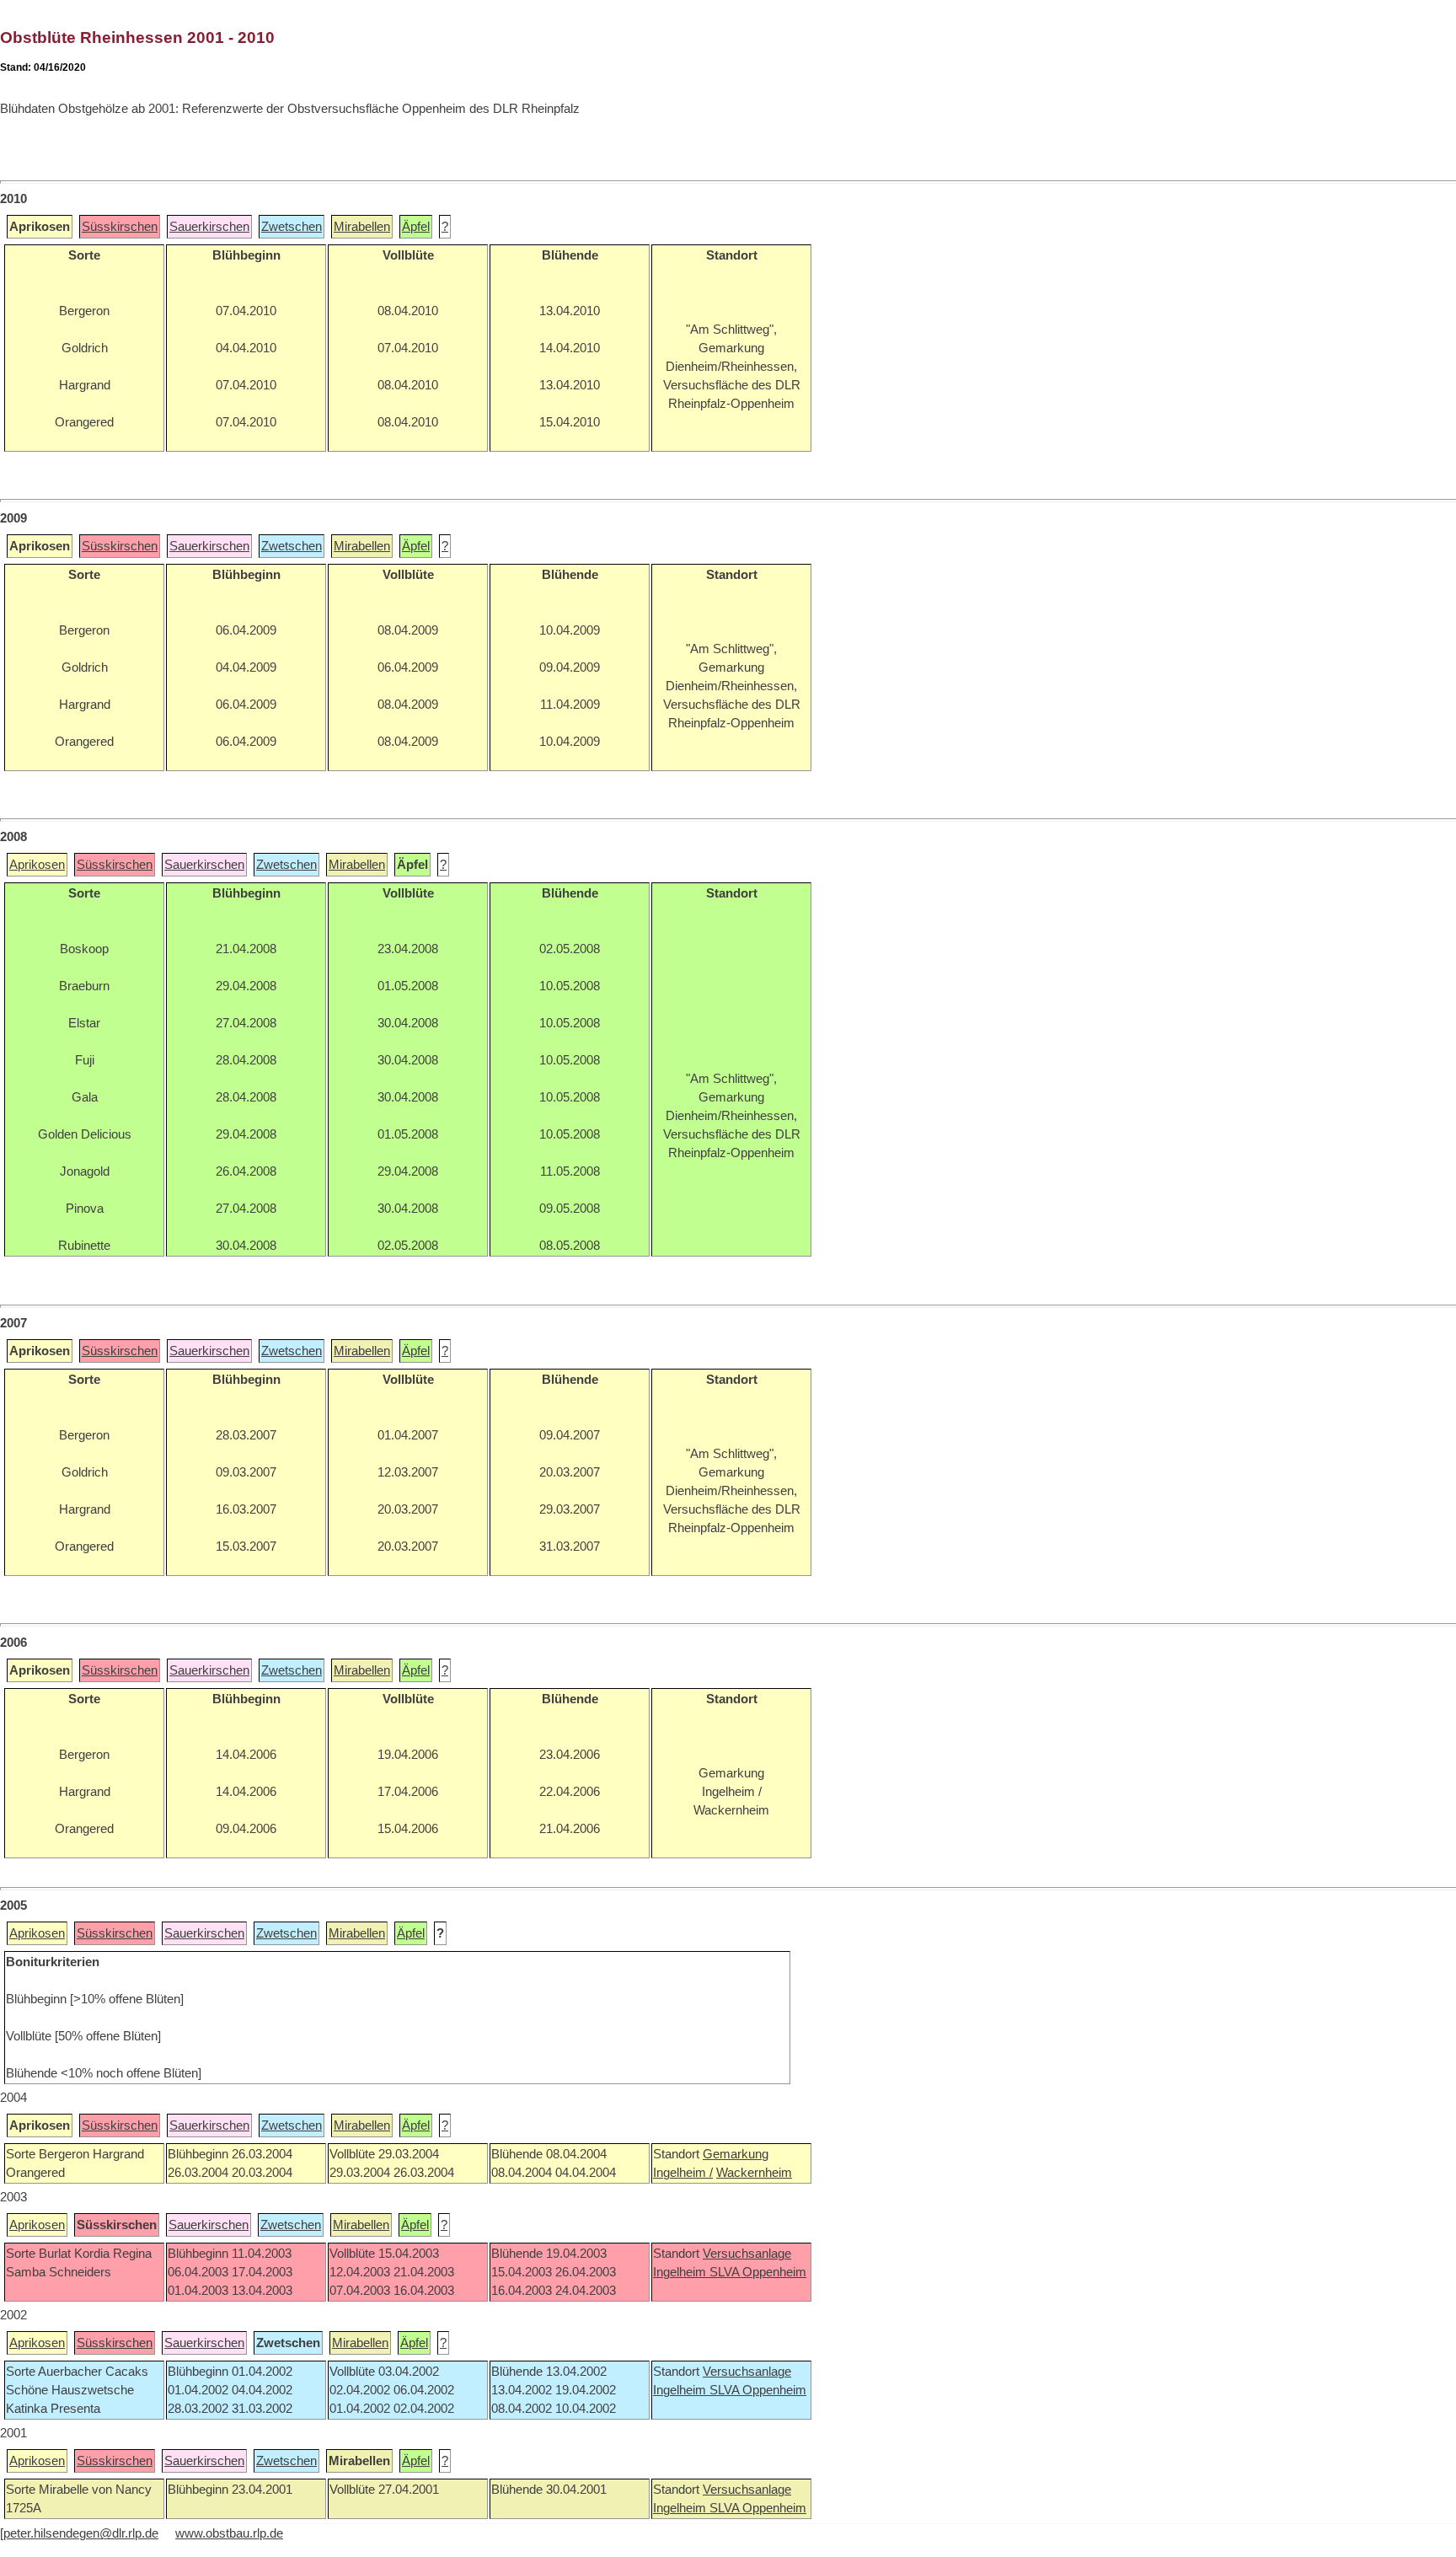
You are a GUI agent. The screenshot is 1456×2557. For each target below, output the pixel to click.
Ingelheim (681, 2272)
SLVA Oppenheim (758, 2272)
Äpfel (416, 227)
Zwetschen (292, 227)
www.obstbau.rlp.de (229, 2533)
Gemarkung (736, 2154)
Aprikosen (37, 865)
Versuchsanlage (747, 2254)
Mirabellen (362, 227)
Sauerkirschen (209, 227)
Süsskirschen (120, 227)
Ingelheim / (683, 2173)
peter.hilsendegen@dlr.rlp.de (81, 2533)
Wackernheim (754, 2173)
